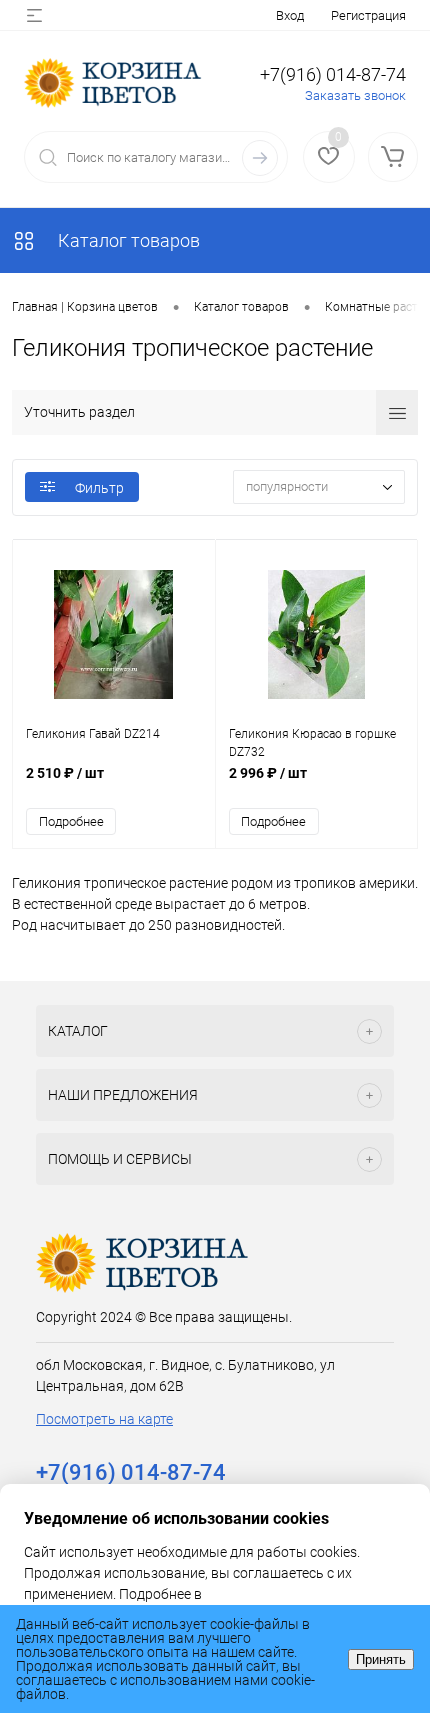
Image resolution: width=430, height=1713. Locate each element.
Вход (290, 15)
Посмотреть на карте (104, 1419)
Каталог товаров (127, 240)
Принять (381, 1659)
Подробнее (71, 821)
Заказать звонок (355, 95)
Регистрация (368, 15)
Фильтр (99, 488)
